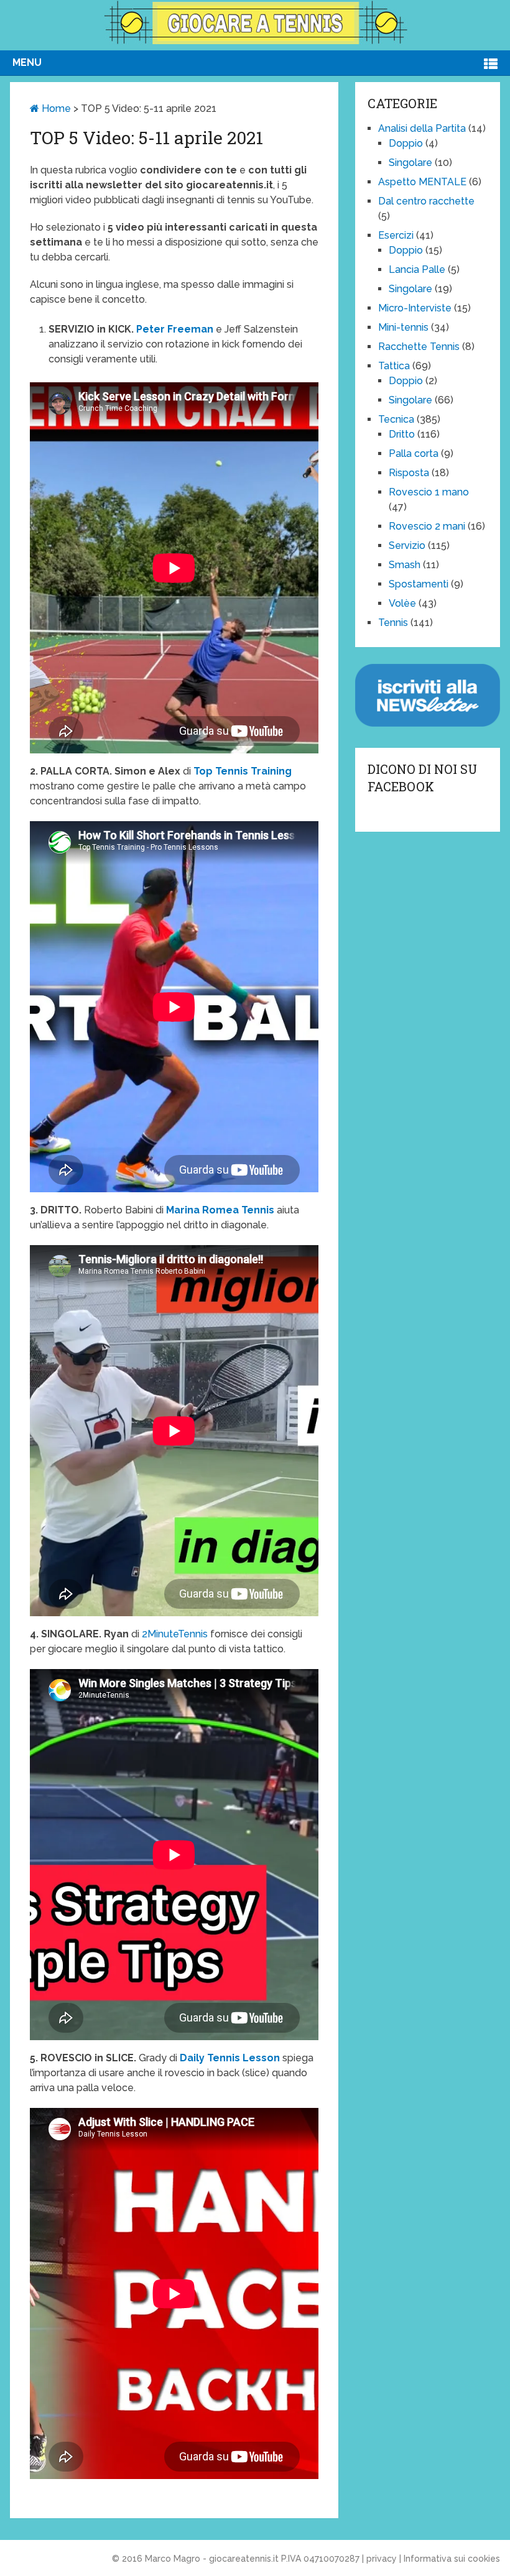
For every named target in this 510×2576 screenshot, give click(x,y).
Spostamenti (419, 584)
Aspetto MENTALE (422, 182)
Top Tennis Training (243, 771)
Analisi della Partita (422, 128)
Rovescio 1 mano (429, 492)
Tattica (394, 366)
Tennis (393, 623)
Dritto (402, 434)
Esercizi (396, 235)
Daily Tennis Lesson (230, 2058)
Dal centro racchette (426, 201)
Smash (405, 565)
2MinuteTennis (175, 1634)
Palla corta (414, 453)
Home (55, 108)
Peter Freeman (175, 329)
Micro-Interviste (415, 308)
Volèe (402, 603)
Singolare (410, 163)
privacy (382, 2559)
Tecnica (396, 419)
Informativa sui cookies (452, 2559)
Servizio (407, 545)
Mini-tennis (403, 327)
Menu (27, 62)
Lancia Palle (417, 269)
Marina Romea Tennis (220, 1210)
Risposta (409, 473)
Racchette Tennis (419, 347)
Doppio (406, 143)
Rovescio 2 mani (427, 526)
